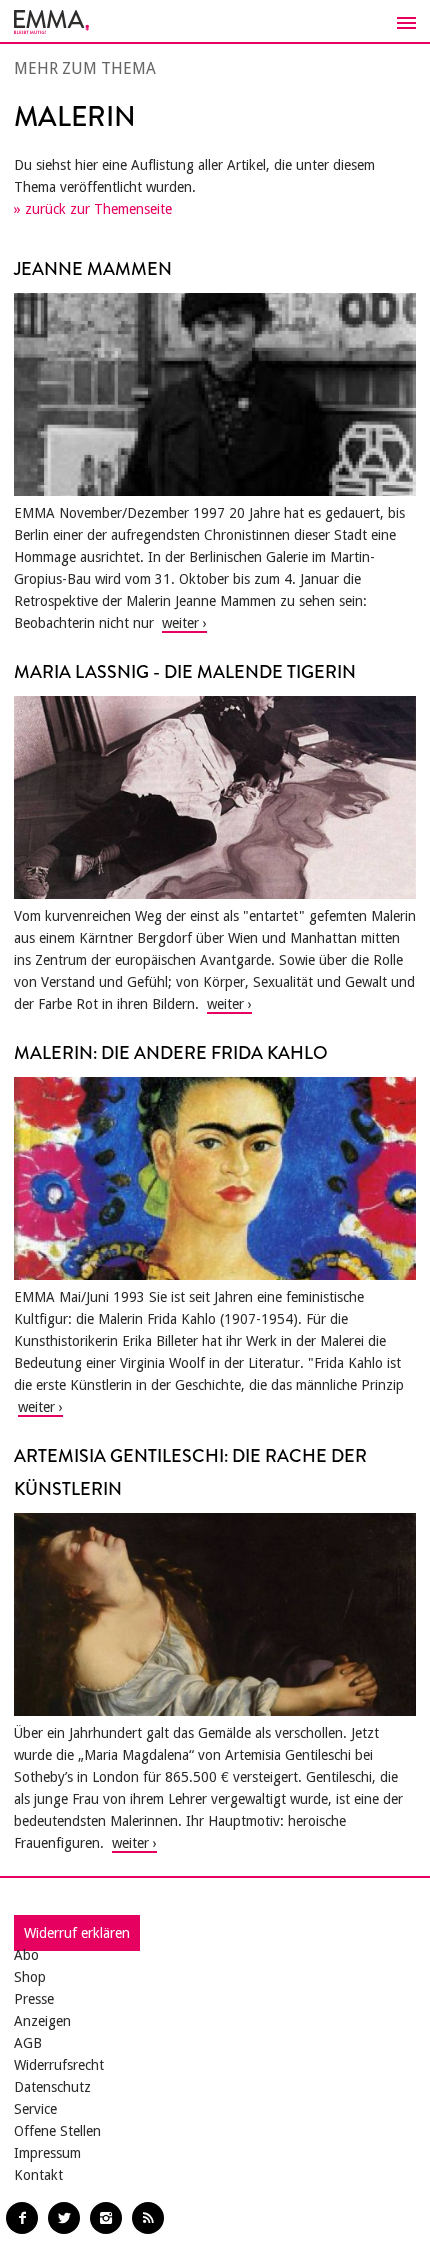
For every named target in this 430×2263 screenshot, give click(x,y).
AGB (28, 2043)
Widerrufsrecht (59, 2065)
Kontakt (38, 2175)
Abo (26, 1955)
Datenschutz (52, 2087)
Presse (34, 1999)
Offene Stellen (57, 2131)
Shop (30, 1977)
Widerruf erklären (77, 1933)
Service (35, 2109)
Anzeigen (42, 2021)
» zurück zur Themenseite (93, 209)
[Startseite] (215, 22)
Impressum (47, 2153)
